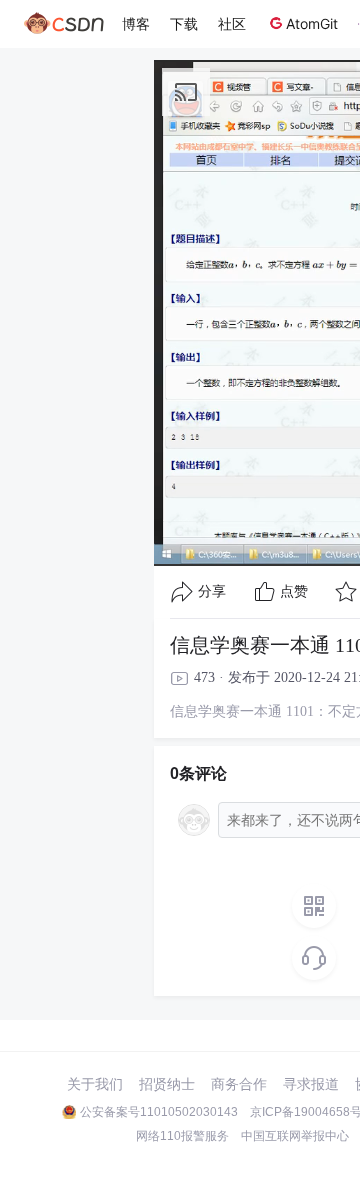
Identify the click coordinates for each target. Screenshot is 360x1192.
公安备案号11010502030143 (159, 1112)
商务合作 (239, 1084)
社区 (232, 23)
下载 (184, 23)
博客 (136, 23)
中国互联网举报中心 (295, 1136)
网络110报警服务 (182, 1136)
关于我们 (95, 1084)
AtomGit (312, 23)
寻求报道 (311, 1084)
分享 (212, 591)
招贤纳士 (167, 1084)
